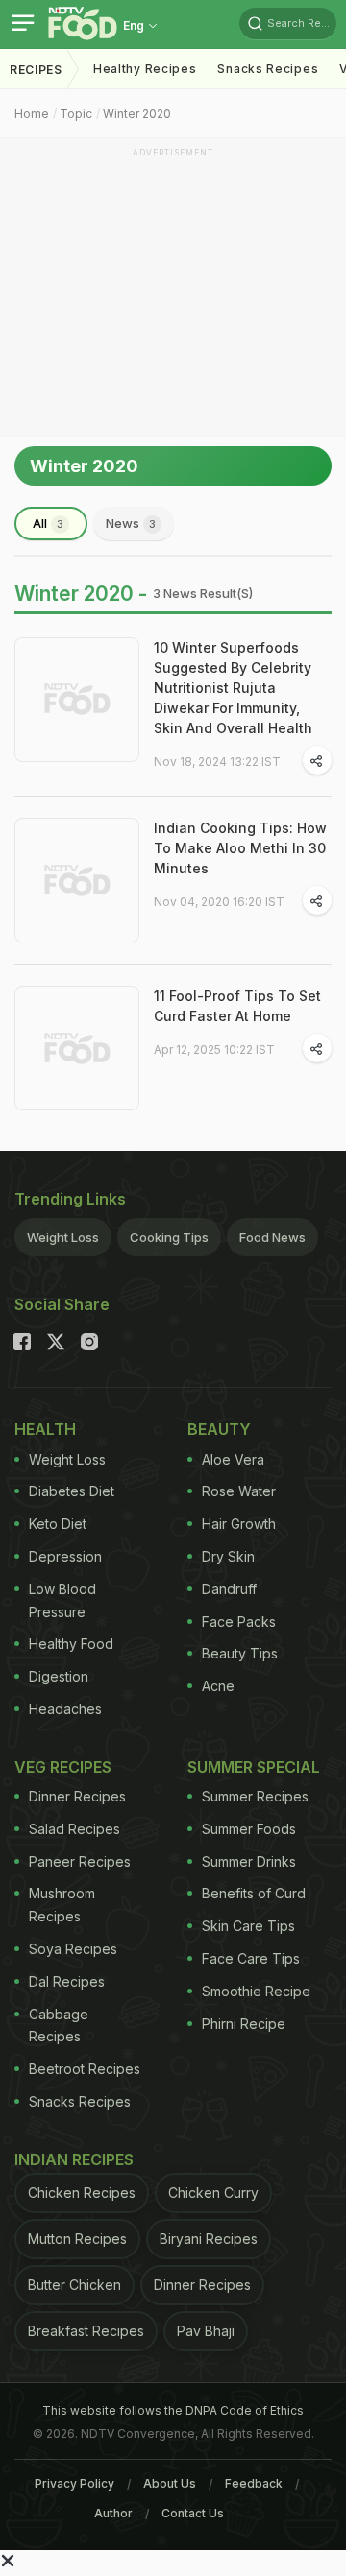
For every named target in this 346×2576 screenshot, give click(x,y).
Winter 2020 (137, 114)
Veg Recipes (63, 1767)
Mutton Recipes (77, 2239)
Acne (218, 1686)
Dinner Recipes (77, 1796)
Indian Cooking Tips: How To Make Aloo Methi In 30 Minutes (240, 848)
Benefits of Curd (254, 1893)
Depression (65, 1556)
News (131, 523)
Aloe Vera (233, 1459)
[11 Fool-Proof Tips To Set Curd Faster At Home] (77, 1048)
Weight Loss (63, 1237)
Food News (272, 1237)
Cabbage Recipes (59, 2026)
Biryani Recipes (209, 2239)
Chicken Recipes (82, 2193)
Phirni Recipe (244, 2024)
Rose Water (239, 1491)
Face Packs (239, 1622)
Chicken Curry (213, 2193)
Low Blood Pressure (62, 1600)
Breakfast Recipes (86, 2331)
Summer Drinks (249, 1861)
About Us (170, 2483)
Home (32, 114)
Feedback (254, 2483)
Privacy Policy (74, 2483)
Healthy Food (71, 1644)
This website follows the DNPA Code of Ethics (173, 2410)
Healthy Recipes (145, 69)
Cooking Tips (169, 1237)
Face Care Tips (251, 1958)
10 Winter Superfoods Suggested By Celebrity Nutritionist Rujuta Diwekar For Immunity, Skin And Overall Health (233, 688)
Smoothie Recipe (256, 1991)
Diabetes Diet (72, 1491)
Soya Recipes (73, 1949)
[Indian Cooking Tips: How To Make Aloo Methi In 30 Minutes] (77, 880)
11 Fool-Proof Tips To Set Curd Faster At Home (237, 1006)
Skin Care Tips (248, 1926)
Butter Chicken (74, 2285)
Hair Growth (239, 1524)
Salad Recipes (74, 1829)
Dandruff (229, 1589)
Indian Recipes (74, 2159)
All (48, 523)
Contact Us (193, 2513)
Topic (76, 114)
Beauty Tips (240, 1653)
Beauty (219, 1429)
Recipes (36, 70)
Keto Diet (58, 1524)
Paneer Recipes (80, 1861)
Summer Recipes (255, 1796)
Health (45, 1429)
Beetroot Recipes (85, 2069)
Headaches (65, 1709)
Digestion (59, 1676)
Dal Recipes (67, 1981)
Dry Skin (228, 1556)
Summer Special (254, 1767)
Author (113, 2513)
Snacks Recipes (268, 69)
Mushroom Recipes (62, 1905)
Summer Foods (249, 1829)
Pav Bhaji (206, 2331)
